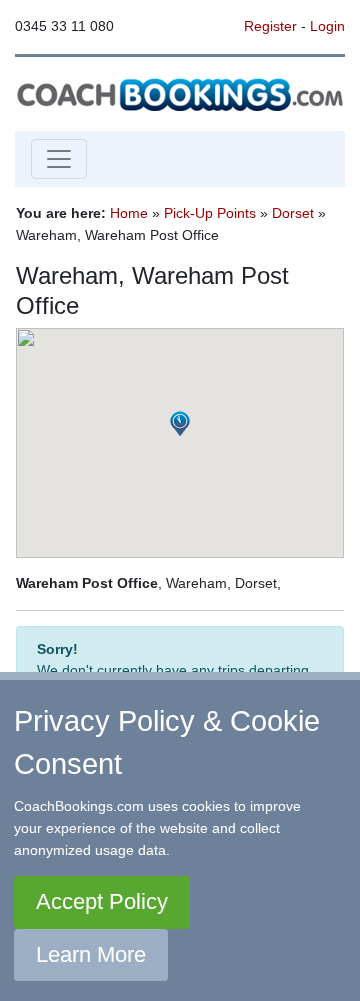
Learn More (91, 954)
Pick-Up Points (210, 213)
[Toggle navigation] (59, 159)
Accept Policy (102, 901)
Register (270, 26)
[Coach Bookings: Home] (180, 93)
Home (129, 213)
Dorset (293, 213)
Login (327, 26)
